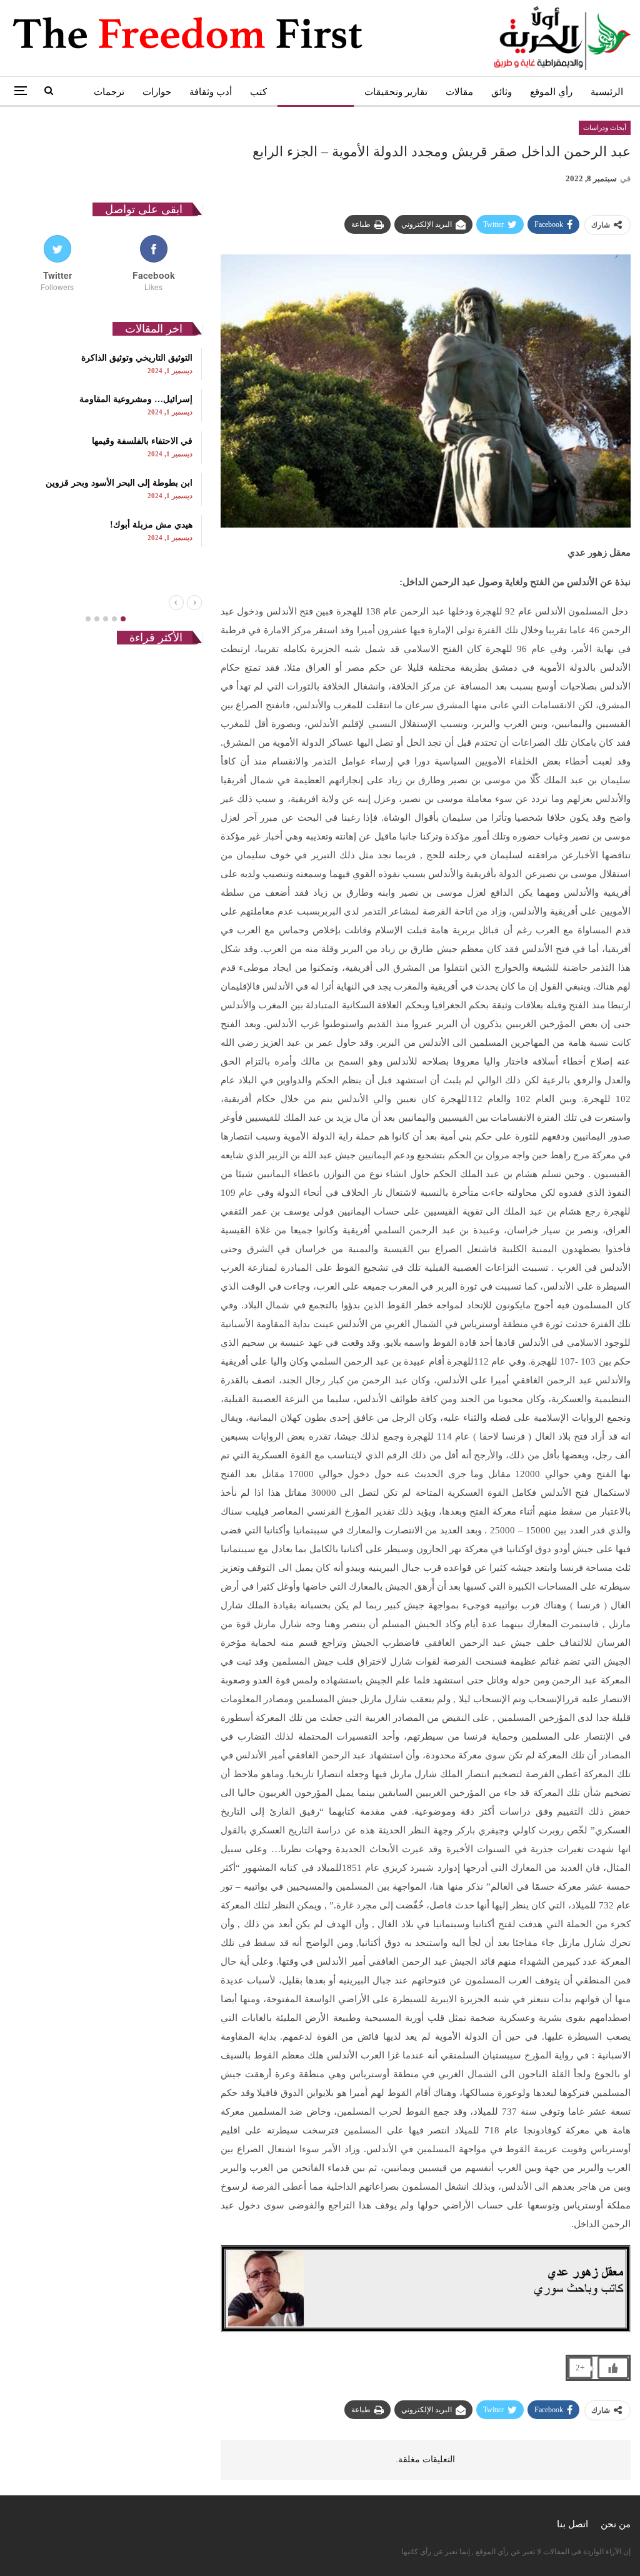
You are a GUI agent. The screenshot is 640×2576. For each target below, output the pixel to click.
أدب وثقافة (211, 92)
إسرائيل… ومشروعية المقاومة (136, 399)
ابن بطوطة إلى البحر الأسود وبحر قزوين (119, 483)
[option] (106, 448)
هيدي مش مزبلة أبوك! (151, 525)
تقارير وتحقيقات (396, 92)
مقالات (459, 92)
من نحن (616, 2524)
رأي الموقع (551, 92)
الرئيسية (607, 92)
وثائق (502, 92)
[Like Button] (613, 2368)
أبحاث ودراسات (316, 92)
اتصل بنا (572, 2524)
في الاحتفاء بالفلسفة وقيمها (142, 441)
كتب (258, 92)
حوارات (157, 92)
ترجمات (109, 92)
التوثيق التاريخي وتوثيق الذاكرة (137, 358)
